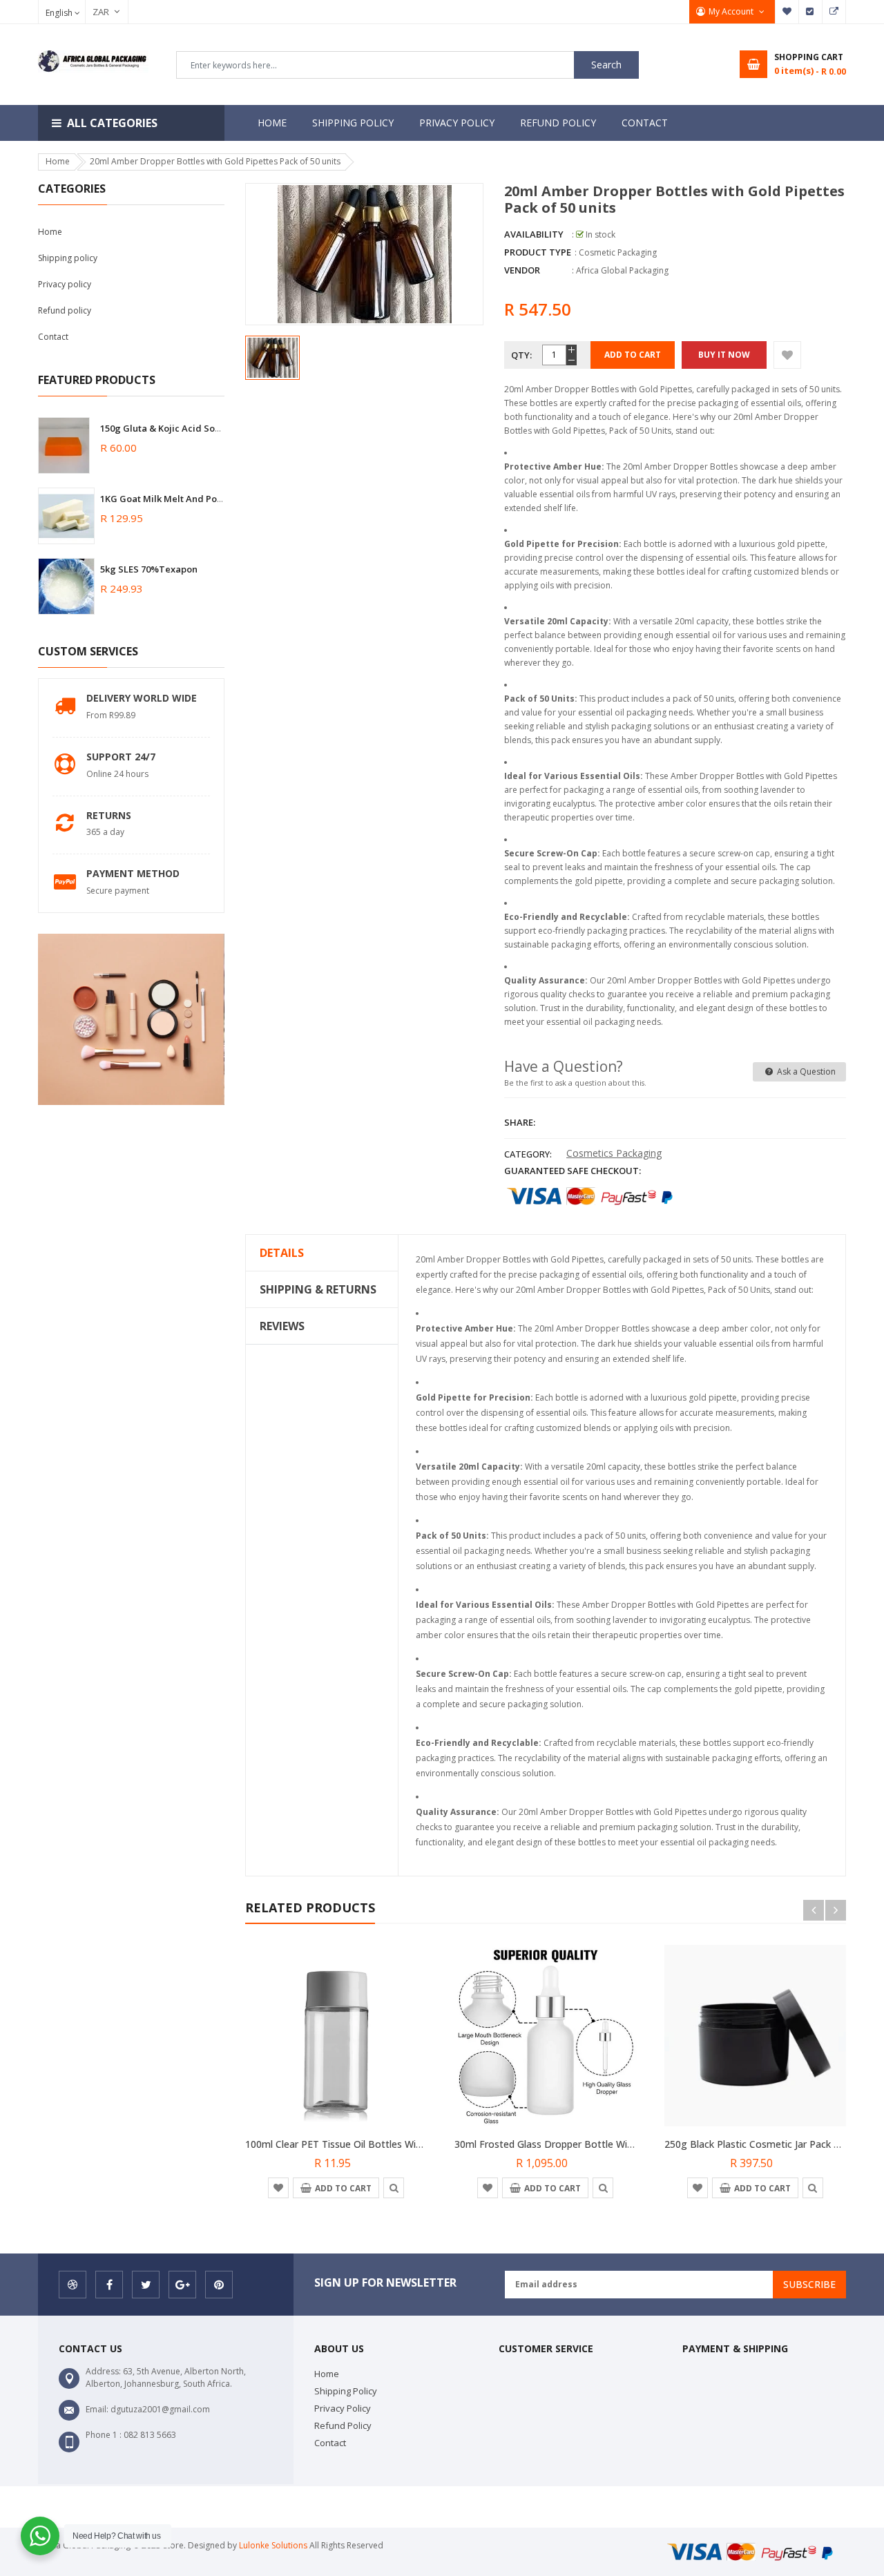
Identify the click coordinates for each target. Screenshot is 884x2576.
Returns (109, 815)
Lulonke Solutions (273, 2545)
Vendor (522, 270)
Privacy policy (65, 284)
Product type (538, 252)
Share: (520, 1122)
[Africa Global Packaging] (755, 2551)
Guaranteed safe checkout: (573, 1171)
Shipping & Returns (318, 1289)
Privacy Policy (343, 2408)
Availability (534, 234)
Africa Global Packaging (622, 270)
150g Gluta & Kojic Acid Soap (163, 428)
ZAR (94, 12)
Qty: (521, 355)
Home (50, 232)
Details (282, 1253)
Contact (53, 337)
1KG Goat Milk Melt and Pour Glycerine (186, 499)
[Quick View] (394, 2187)
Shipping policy (68, 258)
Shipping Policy (346, 2391)
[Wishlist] (787, 355)
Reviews (282, 1326)
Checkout (811, 12)
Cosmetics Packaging (614, 1153)
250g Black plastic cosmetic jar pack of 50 (761, 2144)
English (60, 13)
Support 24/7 (121, 757)
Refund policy (65, 310)
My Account (732, 11)
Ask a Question (805, 1071)
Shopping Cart (834, 12)
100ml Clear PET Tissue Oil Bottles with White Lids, (362, 2144)
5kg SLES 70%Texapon (149, 569)
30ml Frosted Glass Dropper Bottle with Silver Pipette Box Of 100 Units (617, 2144)
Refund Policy (343, 2425)
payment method (133, 873)
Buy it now (724, 355)
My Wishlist (787, 12)
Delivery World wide (142, 698)
